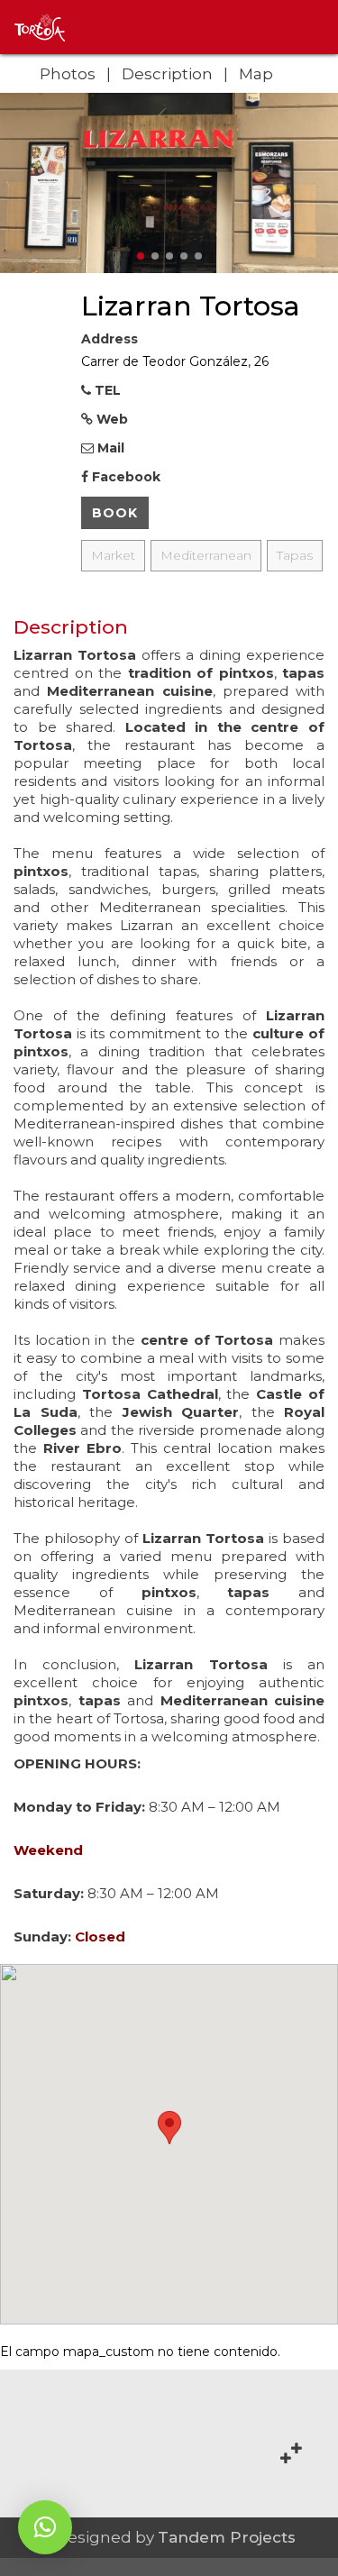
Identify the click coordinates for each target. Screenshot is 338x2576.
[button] (45, 2527)
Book (115, 513)
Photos (68, 74)
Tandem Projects (227, 2537)
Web (110, 419)
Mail (109, 448)
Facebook (124, 477)
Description (167, 74)
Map (256, 74)
